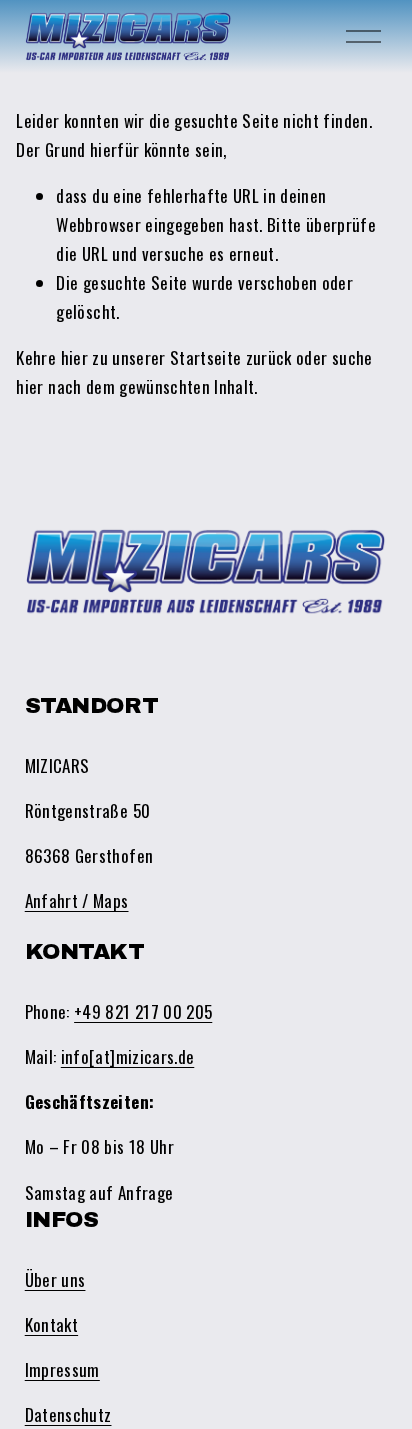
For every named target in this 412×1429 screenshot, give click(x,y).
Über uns (55, 1279)
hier (74, 357)
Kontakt (51, 1324)
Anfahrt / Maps (77, 900)
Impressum (62, 1369)
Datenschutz (68, 1414)
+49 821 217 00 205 (143, 1011)
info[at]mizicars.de (128, 1056)
